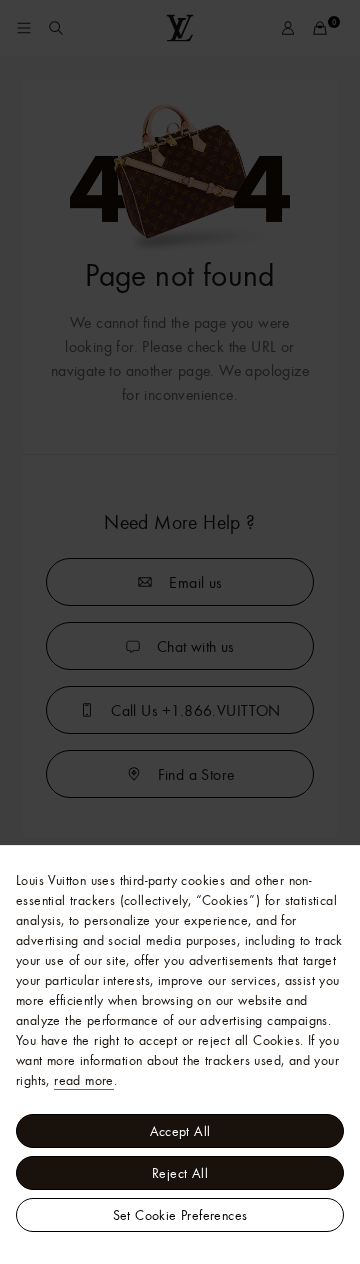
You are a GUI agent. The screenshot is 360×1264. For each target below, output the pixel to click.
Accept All (180, 1131)
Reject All (180, 1173)
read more (84, 1080)
